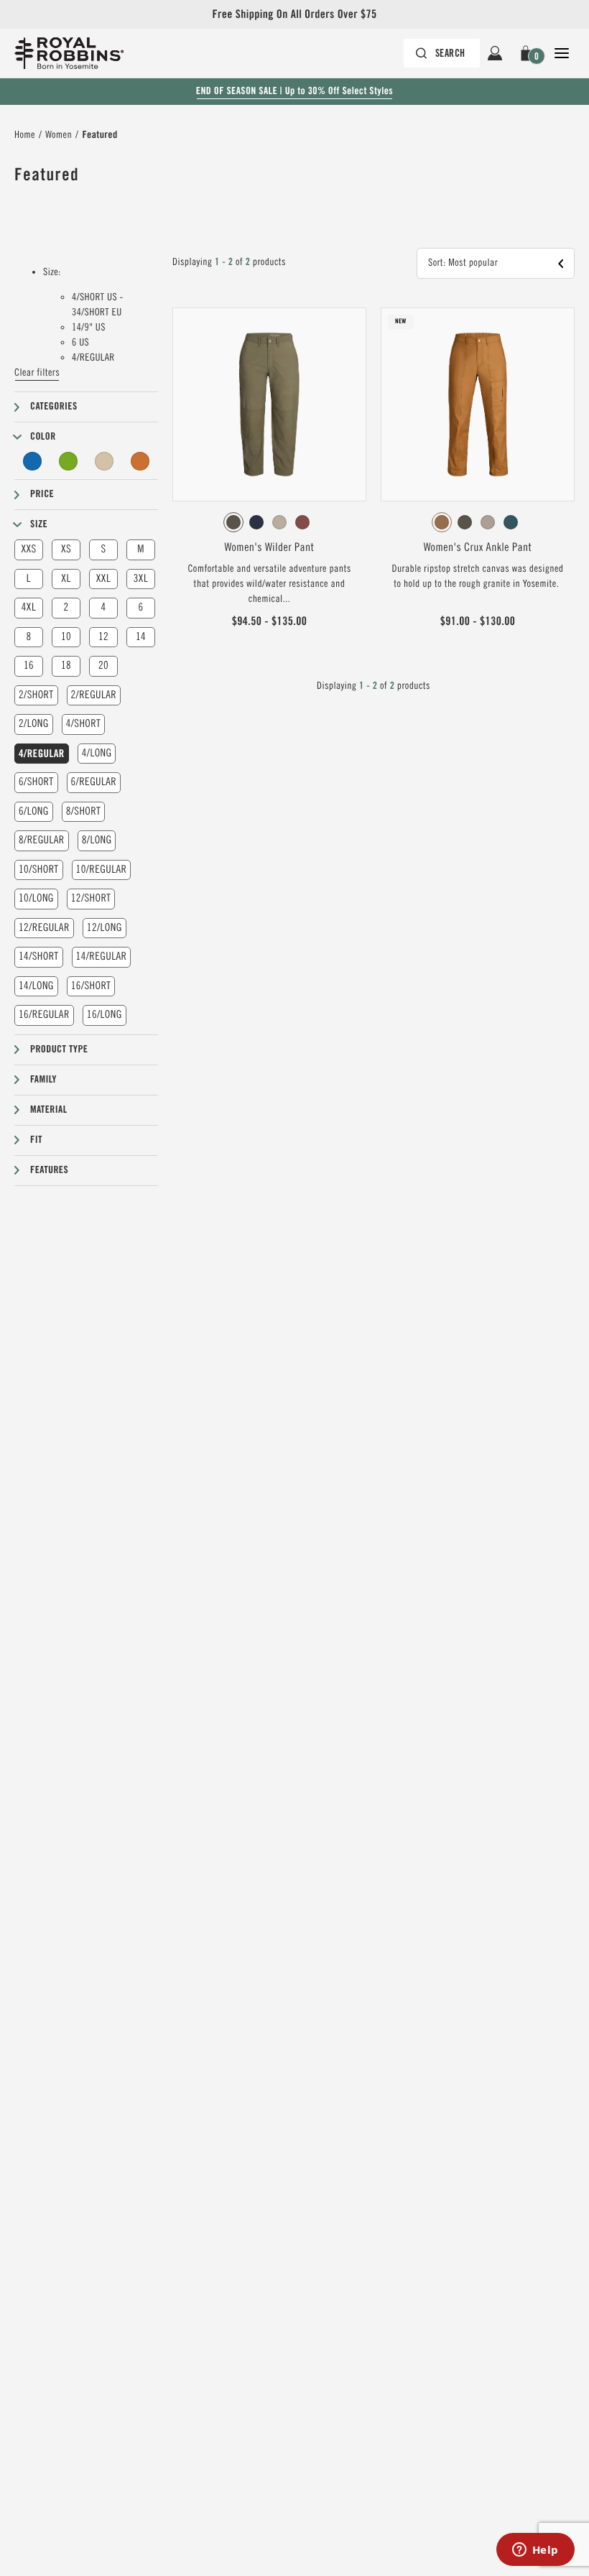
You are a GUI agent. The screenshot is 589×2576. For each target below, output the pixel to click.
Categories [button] (54, 407)
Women (59, 135)
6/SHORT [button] (36, 782)
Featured (99, 135)
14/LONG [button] (36, 986)
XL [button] (66, 579)
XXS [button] (28, 549)
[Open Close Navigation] (562, 53)
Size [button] (39, 524)
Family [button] (43, 1080)
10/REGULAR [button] (102, 870)
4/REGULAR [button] (42, 754)
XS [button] (66, 549)
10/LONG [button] (36, 898)
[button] (528, 53)
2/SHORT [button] (36, 695)
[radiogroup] (269, 522)
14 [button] (141, 637)
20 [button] (103, 666)
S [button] (103, 549)
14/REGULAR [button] (102, 956)
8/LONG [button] (97, 840)
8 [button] (28, 637)
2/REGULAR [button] (94, 695)
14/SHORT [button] (39, 956)
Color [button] (43, 437)
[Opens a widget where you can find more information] (535, 2551)
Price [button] (42, 494)
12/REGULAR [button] (44, 928)
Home (25, 135)
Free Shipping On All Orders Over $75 (294, 14)
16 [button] (29, 666)
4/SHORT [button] (84, 724)
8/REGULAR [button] (42, 840)
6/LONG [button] (34, 811)
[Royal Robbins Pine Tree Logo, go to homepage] (69, 53)
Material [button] (49, 1110)
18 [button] (66, 666)
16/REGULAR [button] (44, 1015)
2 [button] (66, 607)
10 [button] (66, 637)
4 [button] (103, 607)
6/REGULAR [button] (94, 782)
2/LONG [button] (34, 724)
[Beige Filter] (104, 461)
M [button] (141, 549)
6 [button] (140, 607)
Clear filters (37, 373)
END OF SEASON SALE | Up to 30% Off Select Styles (294, 91)
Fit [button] (36, 1140)
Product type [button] (59, 1050)
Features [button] (49, 1170)
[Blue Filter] (32, 461)
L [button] (29, 579)
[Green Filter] (68, 461)
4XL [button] (29, 607)
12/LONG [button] (105, 928)
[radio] (233, 522)
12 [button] (103, 637)
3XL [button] (141, 579)
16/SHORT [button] (91, 986)
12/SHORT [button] (91, 898)
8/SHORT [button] (84, 811)
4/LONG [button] (97, 753)
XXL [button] (103, 579)
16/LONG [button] (105, 1015)
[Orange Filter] (140, 461)
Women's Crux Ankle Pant (478, 547)
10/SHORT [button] (39, 870)
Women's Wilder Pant (270, 547)
